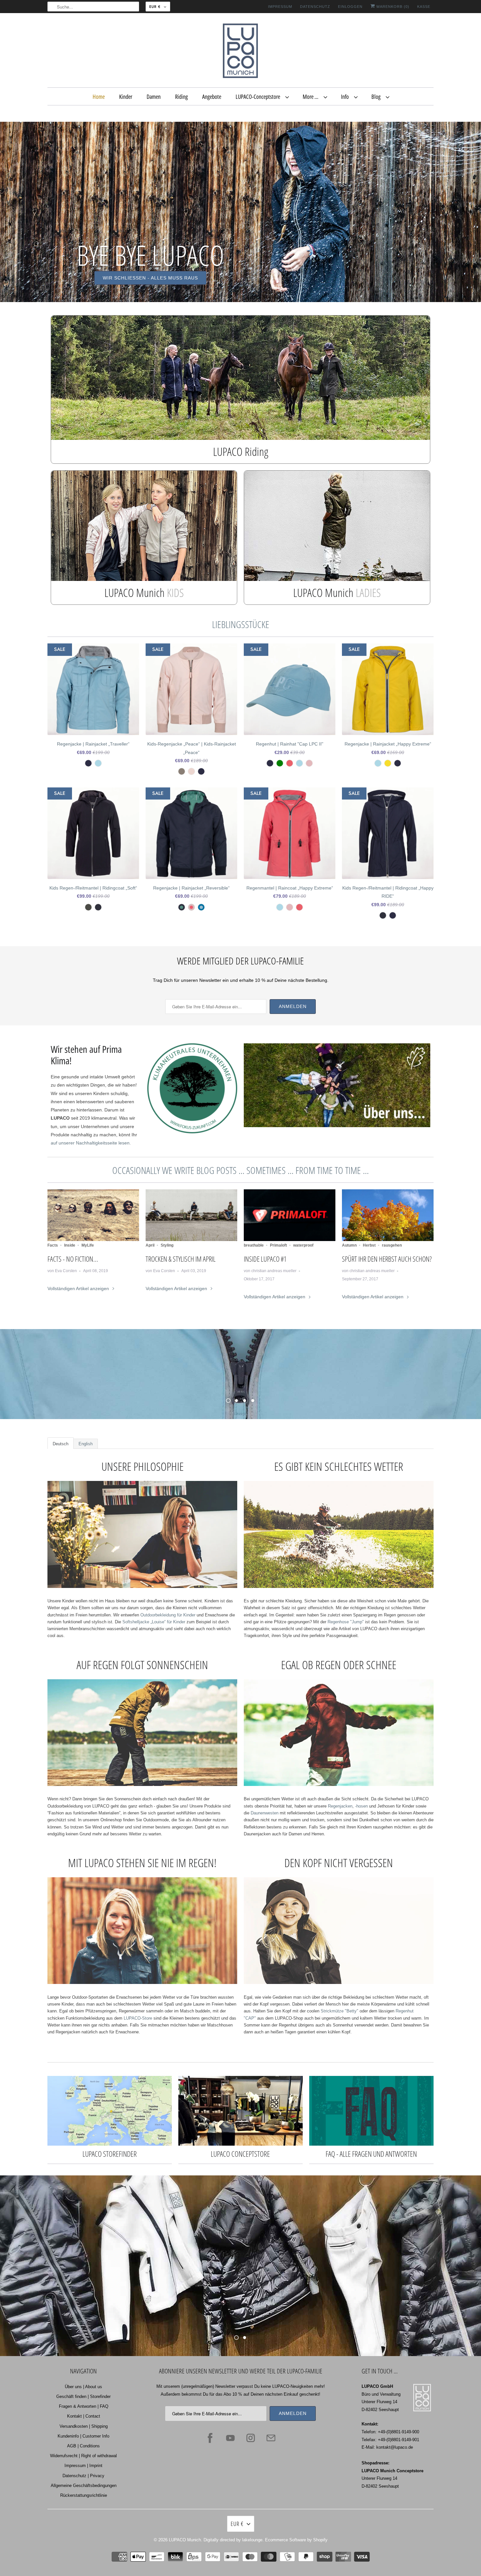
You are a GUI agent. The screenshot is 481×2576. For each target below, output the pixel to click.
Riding (181, 97)
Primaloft (278, 1245)
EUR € (155, 7)
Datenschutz (315, 7)
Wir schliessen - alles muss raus (150, 278)
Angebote (212, 97)
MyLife (88, 1245)
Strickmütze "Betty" (339, 2011)
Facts (53, 1245)
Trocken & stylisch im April (181, 1259)
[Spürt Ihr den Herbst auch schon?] (388, 1215)
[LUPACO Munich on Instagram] (251, 2438)
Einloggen (350, 7)
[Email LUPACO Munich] (271, 2438)
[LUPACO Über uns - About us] (337, 1126)
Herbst (369, 1245)
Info (346, 97)
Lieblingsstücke (241, 624)
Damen (154, 97)
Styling (167, 1245)
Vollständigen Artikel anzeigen (79, 1288)
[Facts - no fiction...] (93, 1215)
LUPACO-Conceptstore (259, 97)
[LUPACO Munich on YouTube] (230, 2438)
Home (99, 97)
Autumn (349, 1245)
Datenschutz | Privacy (83, 2476)
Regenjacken (339, 1806)
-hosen (361, 1806)
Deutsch (61, 1444)
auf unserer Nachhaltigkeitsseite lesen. (91, 1143)
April (150, 1245)
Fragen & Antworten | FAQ (84, 2406)
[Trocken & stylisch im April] (191, 1215)
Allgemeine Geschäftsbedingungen (84, 2486)
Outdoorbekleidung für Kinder (168, 1615)
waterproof (303, 1245)
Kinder (126, 97)
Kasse (424, 7)
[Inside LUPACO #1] (290, 1215)
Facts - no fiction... (73, 1259)
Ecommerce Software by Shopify (296, 2540)
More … (312, 97)
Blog (377, 97)
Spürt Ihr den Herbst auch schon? (387, 1259)
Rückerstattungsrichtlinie (84, 2495)
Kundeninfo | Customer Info (83, 2436)
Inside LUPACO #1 (265, 1259)
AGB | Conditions (83, 2446)
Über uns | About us (83, 2387)
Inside (70, 1245)
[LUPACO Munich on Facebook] (210, 2438)
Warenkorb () (392, 7)
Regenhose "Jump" (346, 1622)
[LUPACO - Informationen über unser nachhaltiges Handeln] (192, 1132)
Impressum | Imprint (83, 2466)
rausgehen (392, 1245)
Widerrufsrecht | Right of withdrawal (83, 2456)
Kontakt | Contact (84, 2416)
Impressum (280, 7)
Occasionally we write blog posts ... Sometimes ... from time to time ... (240, 1170)
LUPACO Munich (185, 2540)
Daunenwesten (265, 1813)
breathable (254, 1245)
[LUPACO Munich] (240, 52)
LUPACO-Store (138, 2018)
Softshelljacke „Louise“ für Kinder (154, 1622)
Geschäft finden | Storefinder (83, 2396)
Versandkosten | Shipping (84, 2426)
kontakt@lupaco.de (395, 2447)
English (86, 1444)
